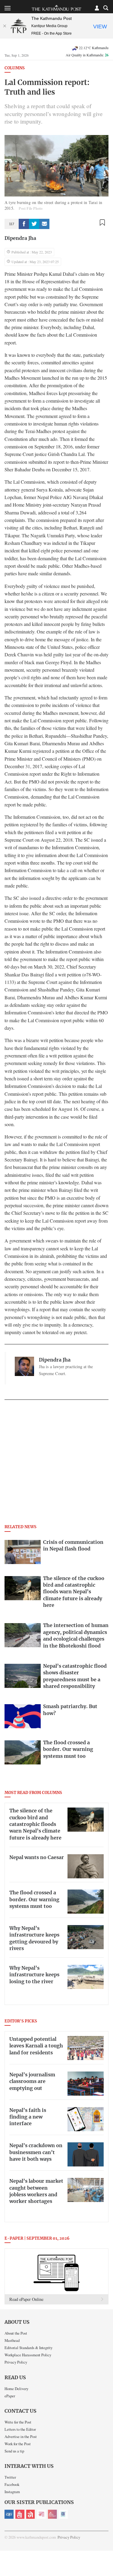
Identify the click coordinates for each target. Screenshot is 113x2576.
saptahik (20, 2514)
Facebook (12, 2484)
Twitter (10, 2477)
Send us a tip (14, 2451)
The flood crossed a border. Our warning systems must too (34, 1900)
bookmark (102, 223)
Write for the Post (18, 2422)
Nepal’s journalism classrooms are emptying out (32, 2082)
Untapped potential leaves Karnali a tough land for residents (36, 2046)
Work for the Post (18, 2444)
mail (44, 224)
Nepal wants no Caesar (37, 1858)
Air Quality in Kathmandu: (87, 55)
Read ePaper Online (26, 2299)
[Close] (5, 26)
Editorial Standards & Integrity (28, 2348)
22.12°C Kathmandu (94, 48)
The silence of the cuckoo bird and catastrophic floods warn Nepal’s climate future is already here (35, 1824)
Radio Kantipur (52, 2514)
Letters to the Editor (20, 2429)
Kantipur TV (63, 2514)
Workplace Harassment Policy (28, 2355)
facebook (24, 224)
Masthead (12, 2340)
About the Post (16, 2333)
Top (106, 2554)
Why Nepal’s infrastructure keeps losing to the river (34, 1975)
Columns (15, 68)
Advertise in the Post (21, 2436)
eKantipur (9, 2514)
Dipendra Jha (20, 238)
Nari (42, 2514)
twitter (34, 224)
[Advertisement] (56, 1464)
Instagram (12, 2492)
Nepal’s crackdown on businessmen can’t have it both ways (36, 2152)
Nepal (31, 2514)
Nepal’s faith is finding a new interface (28, 2117)
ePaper (10, 2396)
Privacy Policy (16, 2362)
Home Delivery (16, 2389)
